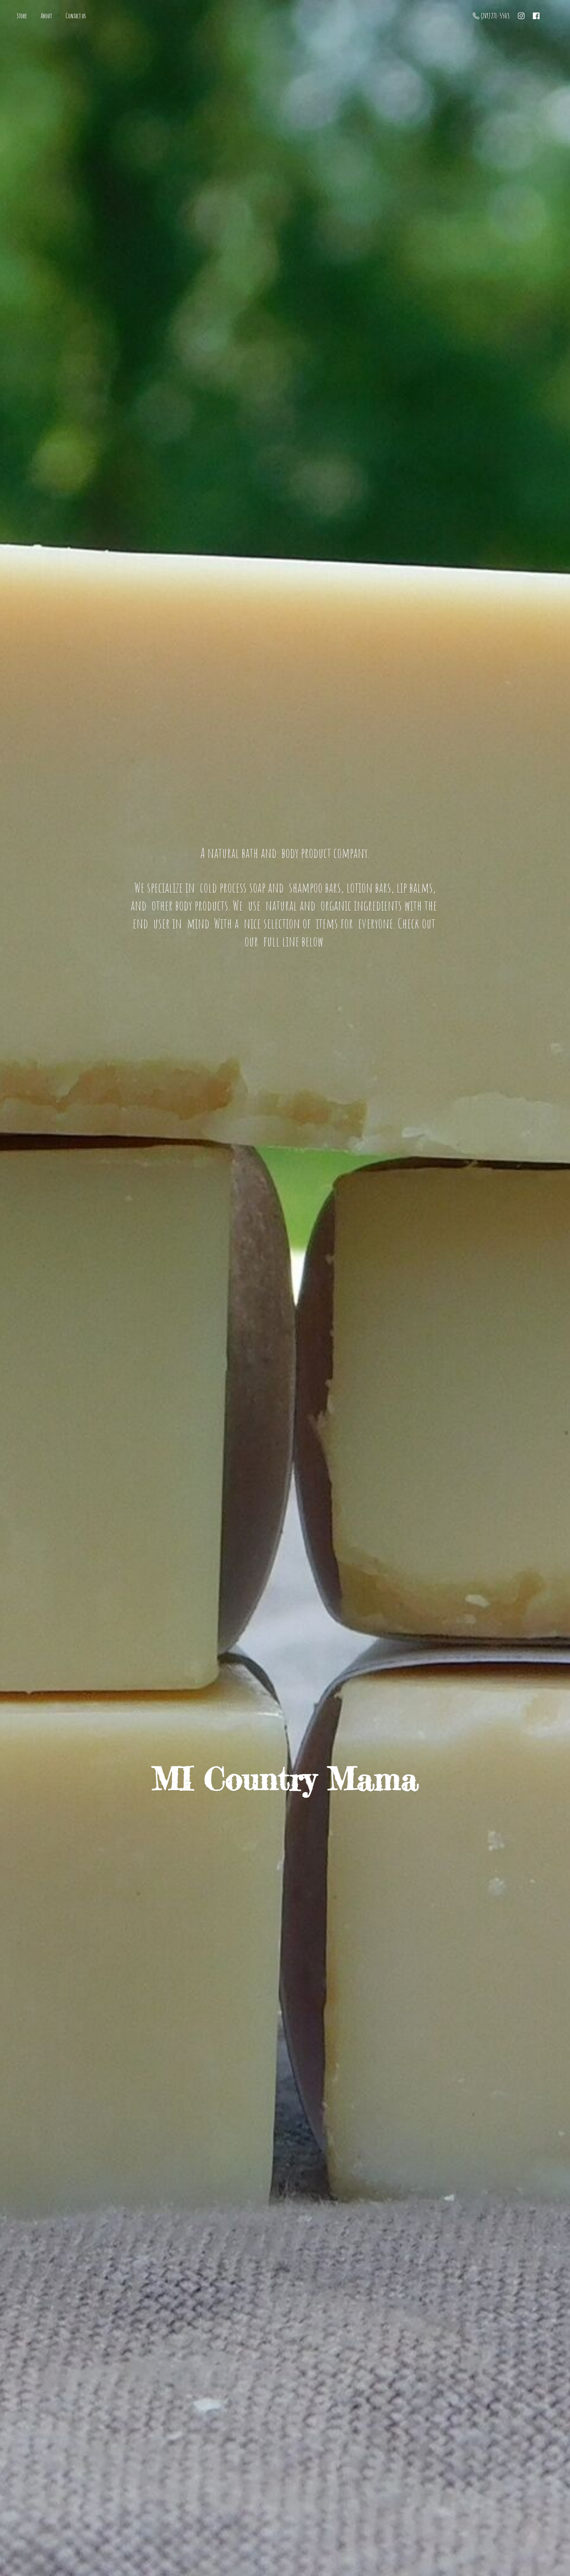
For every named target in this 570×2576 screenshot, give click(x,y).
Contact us (76, 16)
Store (22, 16)
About (46, 16)
